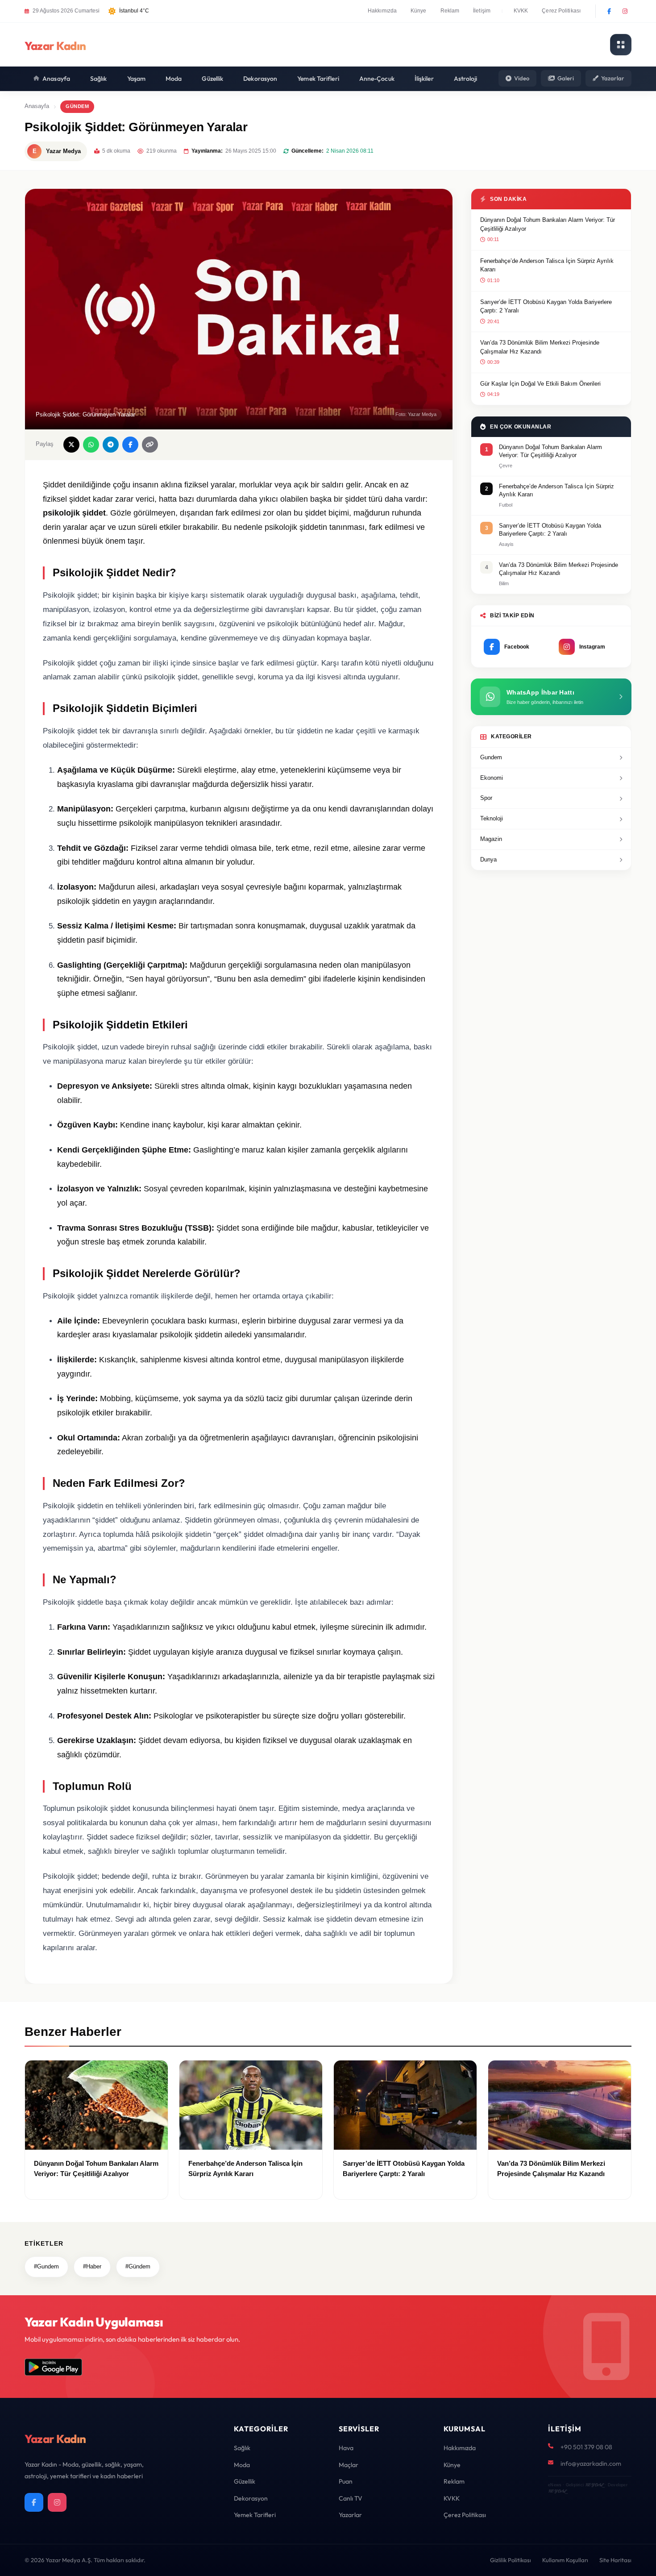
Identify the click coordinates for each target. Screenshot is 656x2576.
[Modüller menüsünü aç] (621, 45)
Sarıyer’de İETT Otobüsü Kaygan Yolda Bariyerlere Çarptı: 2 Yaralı (546, 306)
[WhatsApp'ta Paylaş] (91, 445)
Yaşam (137, 79)
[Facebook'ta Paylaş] (130, 445)
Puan (346, 2481)
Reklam (450, 11)
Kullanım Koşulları (565, 2560)
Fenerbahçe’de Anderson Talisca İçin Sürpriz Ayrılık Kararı (547, 265)
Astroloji (466, 79)
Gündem (77, 106)
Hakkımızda (382, 11)
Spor (486, 798)
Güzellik (212, 79)
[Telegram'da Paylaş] (111, 445)
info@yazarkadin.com (591, 2464)
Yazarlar (613, 78)
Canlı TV (351, 2498)
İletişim (482, 11)
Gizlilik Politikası (511, 2560)
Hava (346, 2448)
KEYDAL (594, 2485)
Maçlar (349, 2465)
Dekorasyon (260, 79)
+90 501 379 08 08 (586, 2447)
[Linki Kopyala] (150, 445)
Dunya (488, 859)
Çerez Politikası (561, 11)
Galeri (566, 78)
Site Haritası (615, 2560)
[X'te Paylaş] (71, 445)
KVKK (521, 11)
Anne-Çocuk (377, 79)
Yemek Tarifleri (318, 79)
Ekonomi (492, 778)
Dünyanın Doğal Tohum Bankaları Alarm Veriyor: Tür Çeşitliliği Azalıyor (548, 224)
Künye (419, 11)
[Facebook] (609, 11)
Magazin (491, 839)
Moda (174, 79)
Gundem (491, 757)
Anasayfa (56, 79)
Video (522, 78)
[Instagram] (625, 11)
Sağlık (99, 79)
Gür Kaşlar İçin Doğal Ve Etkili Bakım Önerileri (540, 384)
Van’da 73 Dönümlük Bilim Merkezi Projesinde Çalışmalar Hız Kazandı (540, 347)
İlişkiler (424, 79)
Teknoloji (492, 818)
